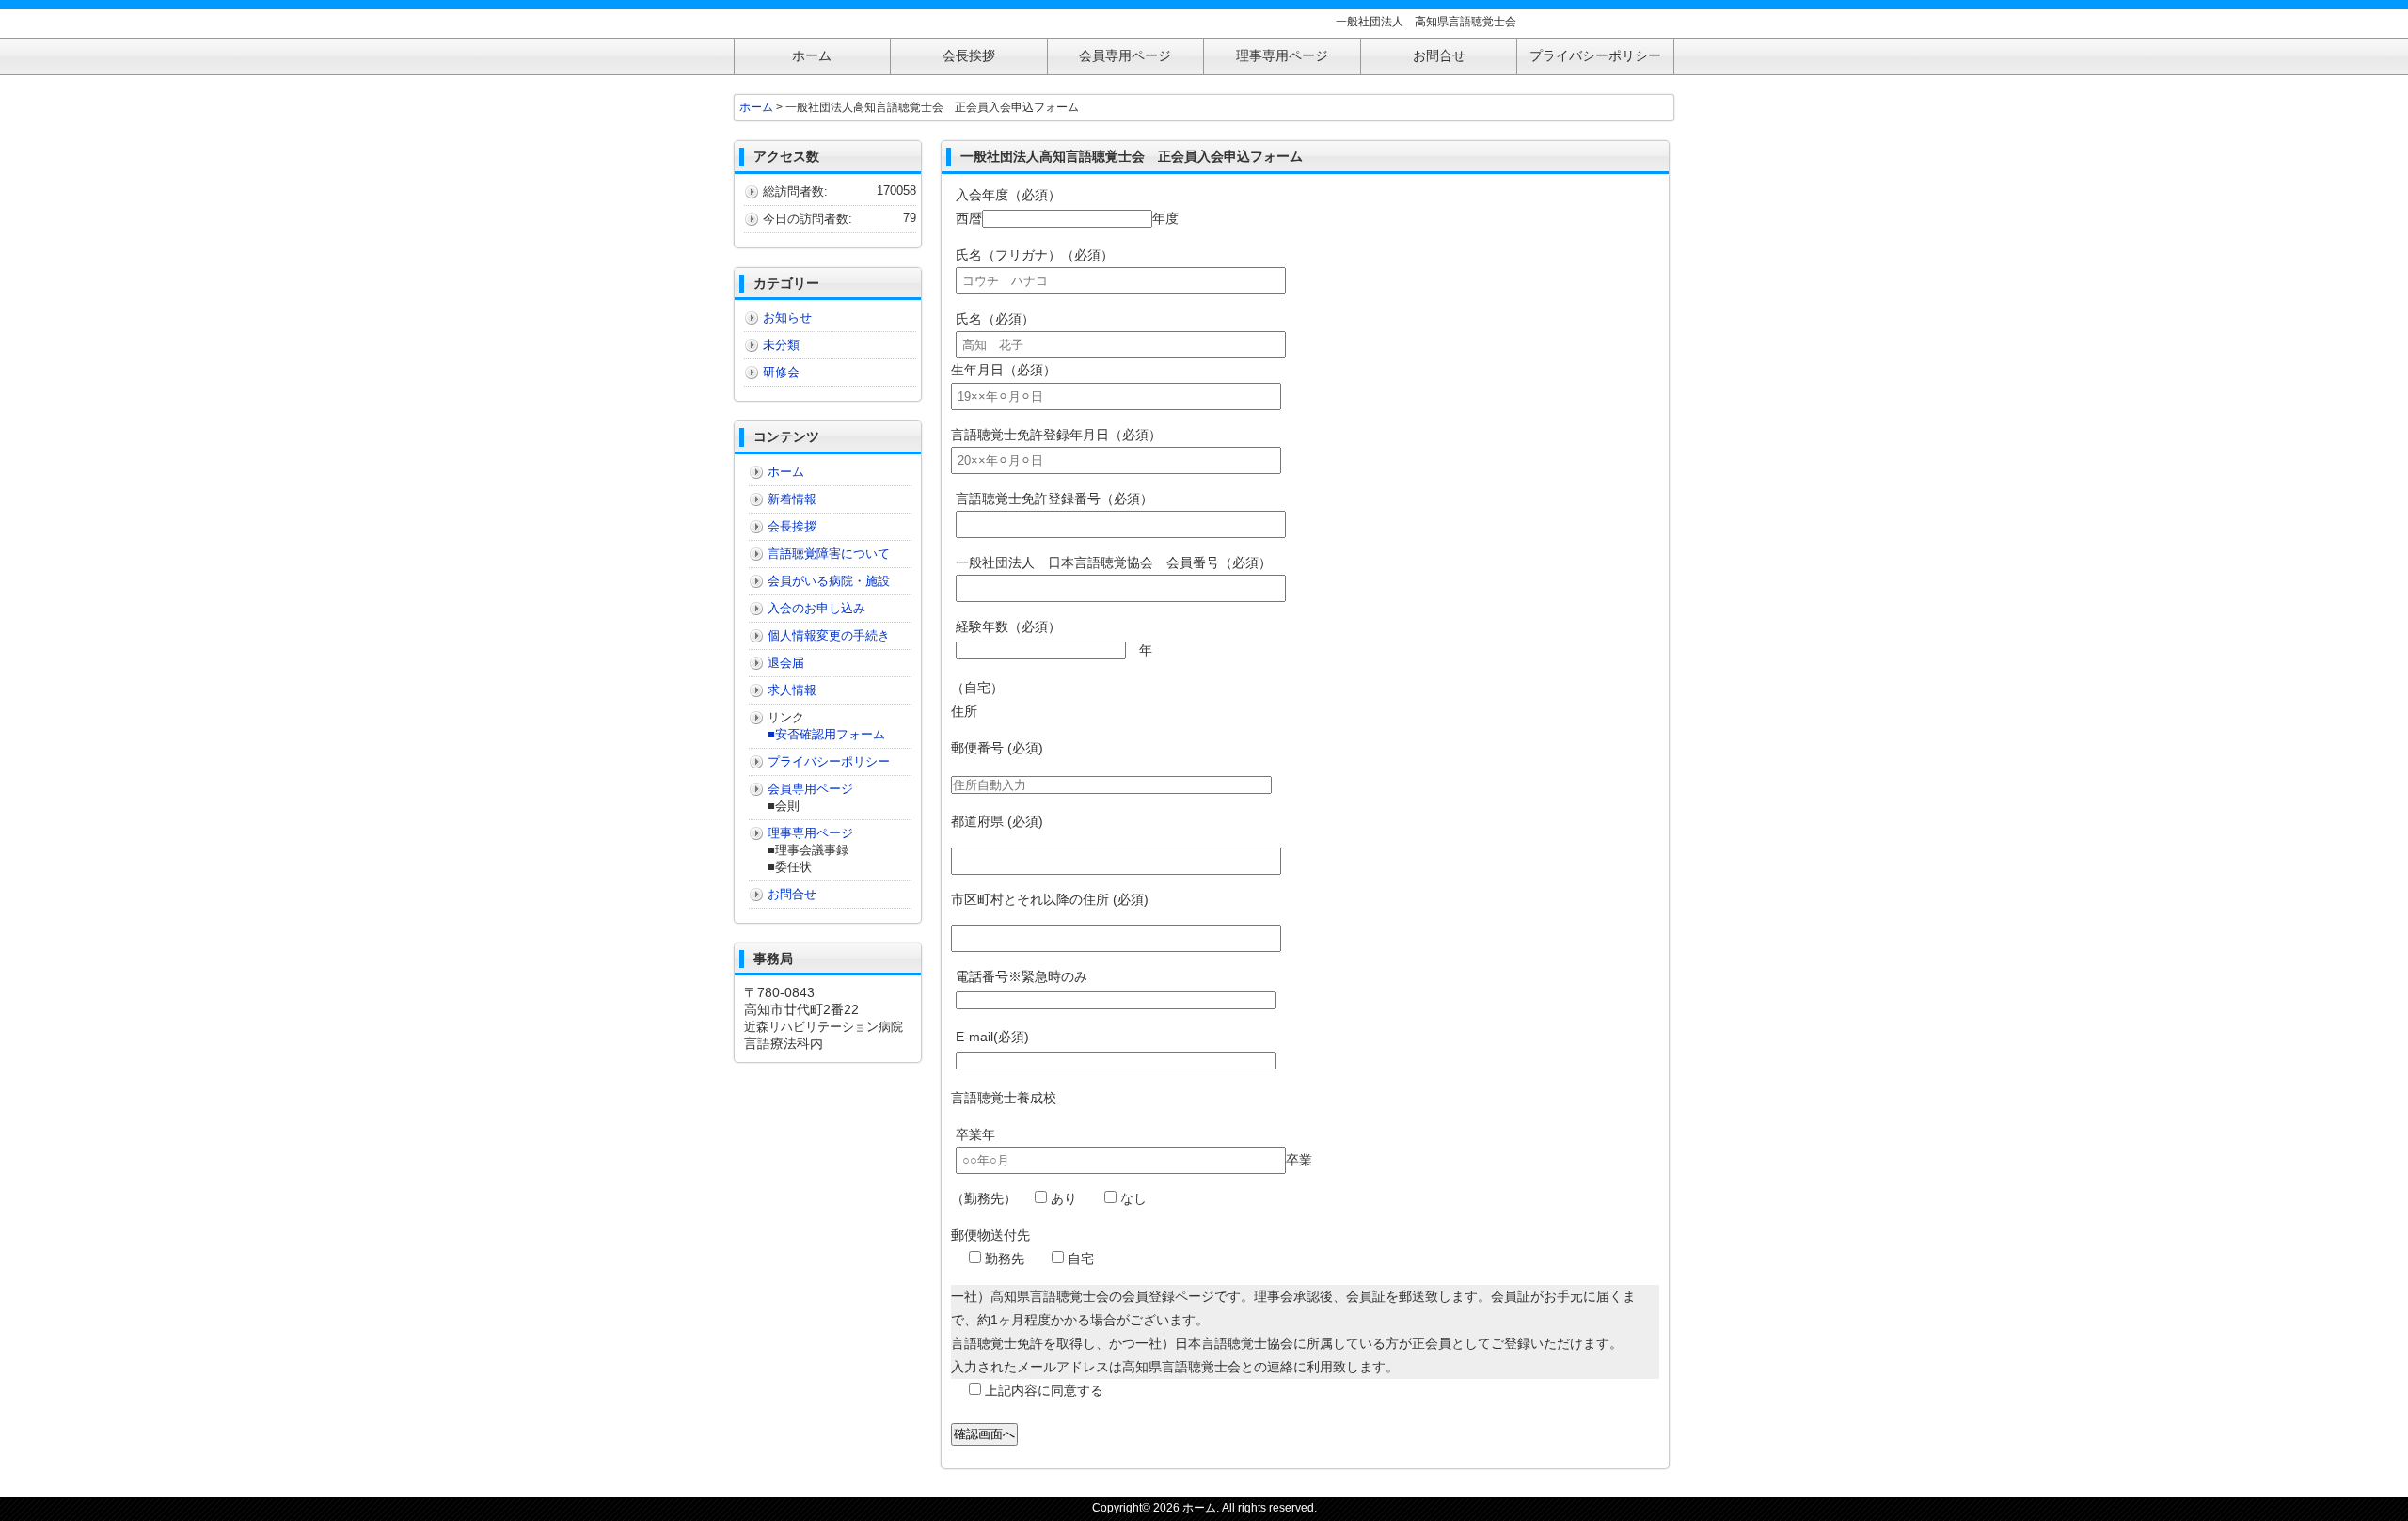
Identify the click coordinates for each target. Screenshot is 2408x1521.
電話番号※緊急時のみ (1022, 976)
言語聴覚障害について (829, 554)
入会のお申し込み (816, 608)
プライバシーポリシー (829, 761)
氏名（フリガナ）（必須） (1035, 255)
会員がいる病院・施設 (829, 581)
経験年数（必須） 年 (1054, 638)
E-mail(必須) (992, 1037)
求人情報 (792, 690)
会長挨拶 (792, 526)
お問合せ (792, 894)
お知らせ (787, 317)
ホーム (756, 107)
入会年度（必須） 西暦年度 (1067, 206)
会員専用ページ (810, 789)
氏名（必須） (995, 319)
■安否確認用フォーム (826, 734)
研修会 (781, 372)
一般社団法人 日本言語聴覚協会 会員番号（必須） (1114, 562)
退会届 (786, 663)
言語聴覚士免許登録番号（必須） (1054, 499)
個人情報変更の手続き (829, 635)
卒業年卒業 (1134, 1147)
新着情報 (792, 499)
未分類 (781, 345)
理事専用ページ (810, 833)
